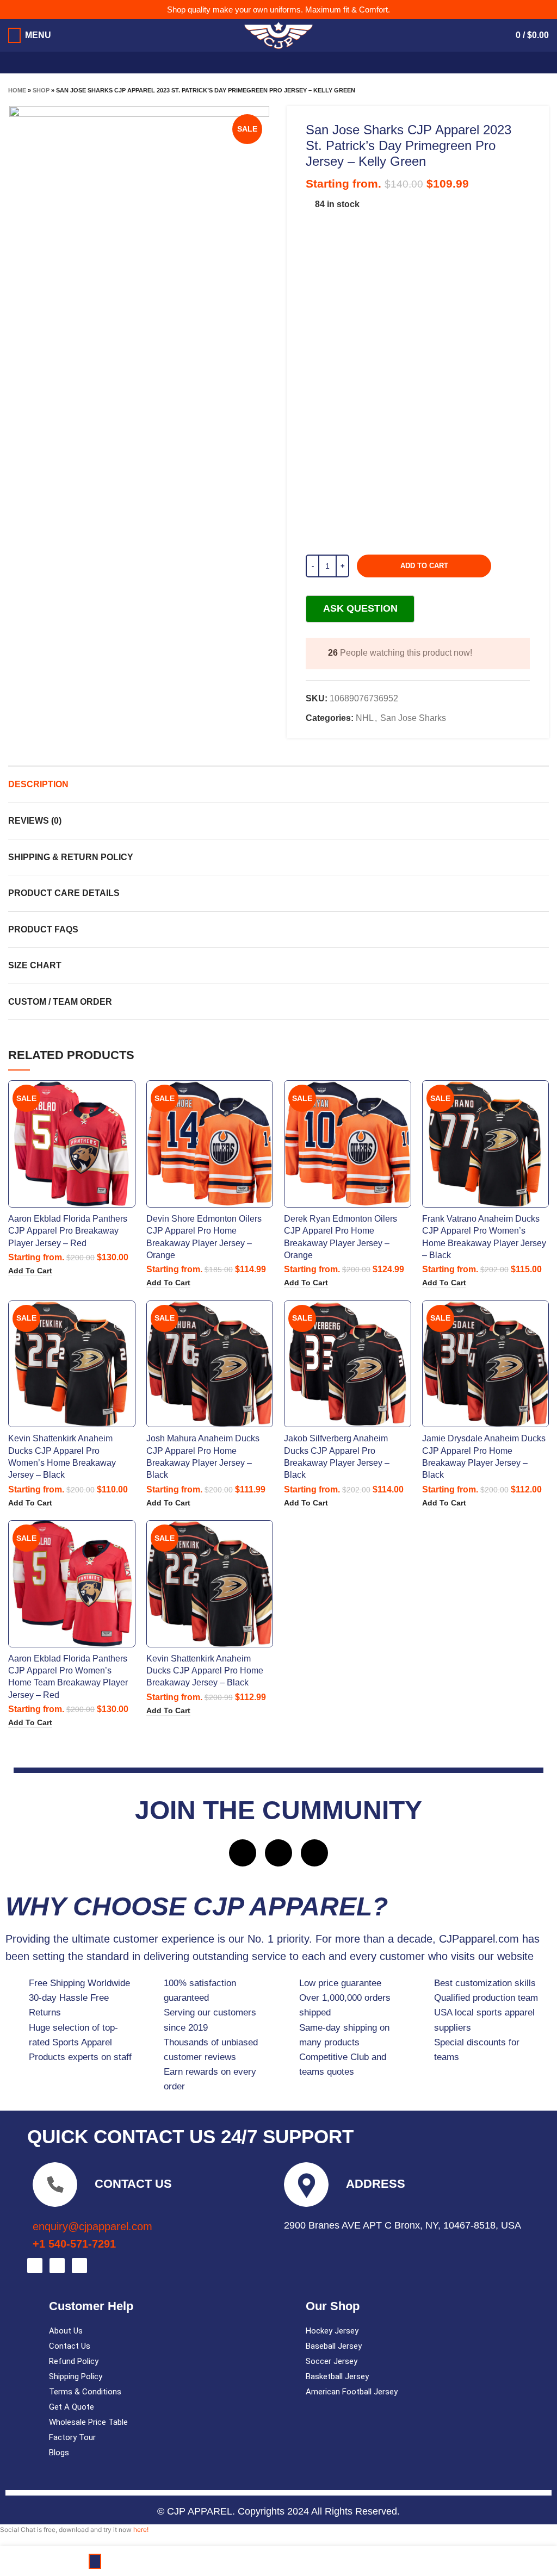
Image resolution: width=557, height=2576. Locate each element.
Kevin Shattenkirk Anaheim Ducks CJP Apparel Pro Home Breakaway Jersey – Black (205, 1671)
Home (17, 90)
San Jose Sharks (413, 718)
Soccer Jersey (332, 2361)
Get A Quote (72, 2407)
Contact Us (70, 2346)
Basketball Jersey (337, 2376)
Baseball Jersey (334, 2346)
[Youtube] (314, 1853)
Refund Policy (74, 2361)
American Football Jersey (352, 2392)
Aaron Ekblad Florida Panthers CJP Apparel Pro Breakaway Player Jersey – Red (68, 1231)
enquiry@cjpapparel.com (92, 2226)
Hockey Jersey (332, 2331)
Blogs (59, 2453)
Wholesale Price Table (88, 2422)
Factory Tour (72, 2437)
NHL (365, 718)
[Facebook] (243, 1853)
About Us (66, 2331)
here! (141, 2530)
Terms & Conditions (85, 2392)
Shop (41, 90)
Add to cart (424, 566)
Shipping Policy (76, 2376)
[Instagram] (278, 1853)
